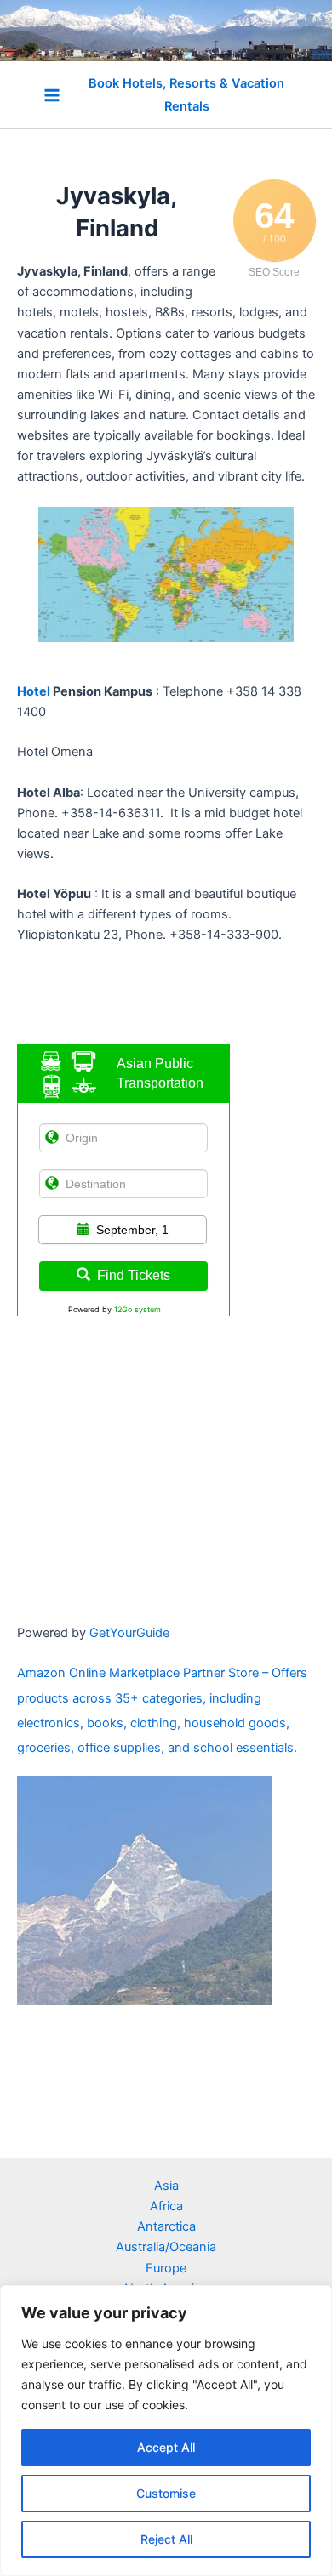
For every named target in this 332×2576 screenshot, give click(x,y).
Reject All (166, 2539)
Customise (166, 2493)
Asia (166, 2186)
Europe (166, 2268)
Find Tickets (134, 1275)
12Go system (137, 1309)
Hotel (34, 691)
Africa (166, 2206)
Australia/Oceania (166, 2247)
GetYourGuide (129, 1633)
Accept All (166, 2447)
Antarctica (166, 2226)
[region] (166, 2431)
